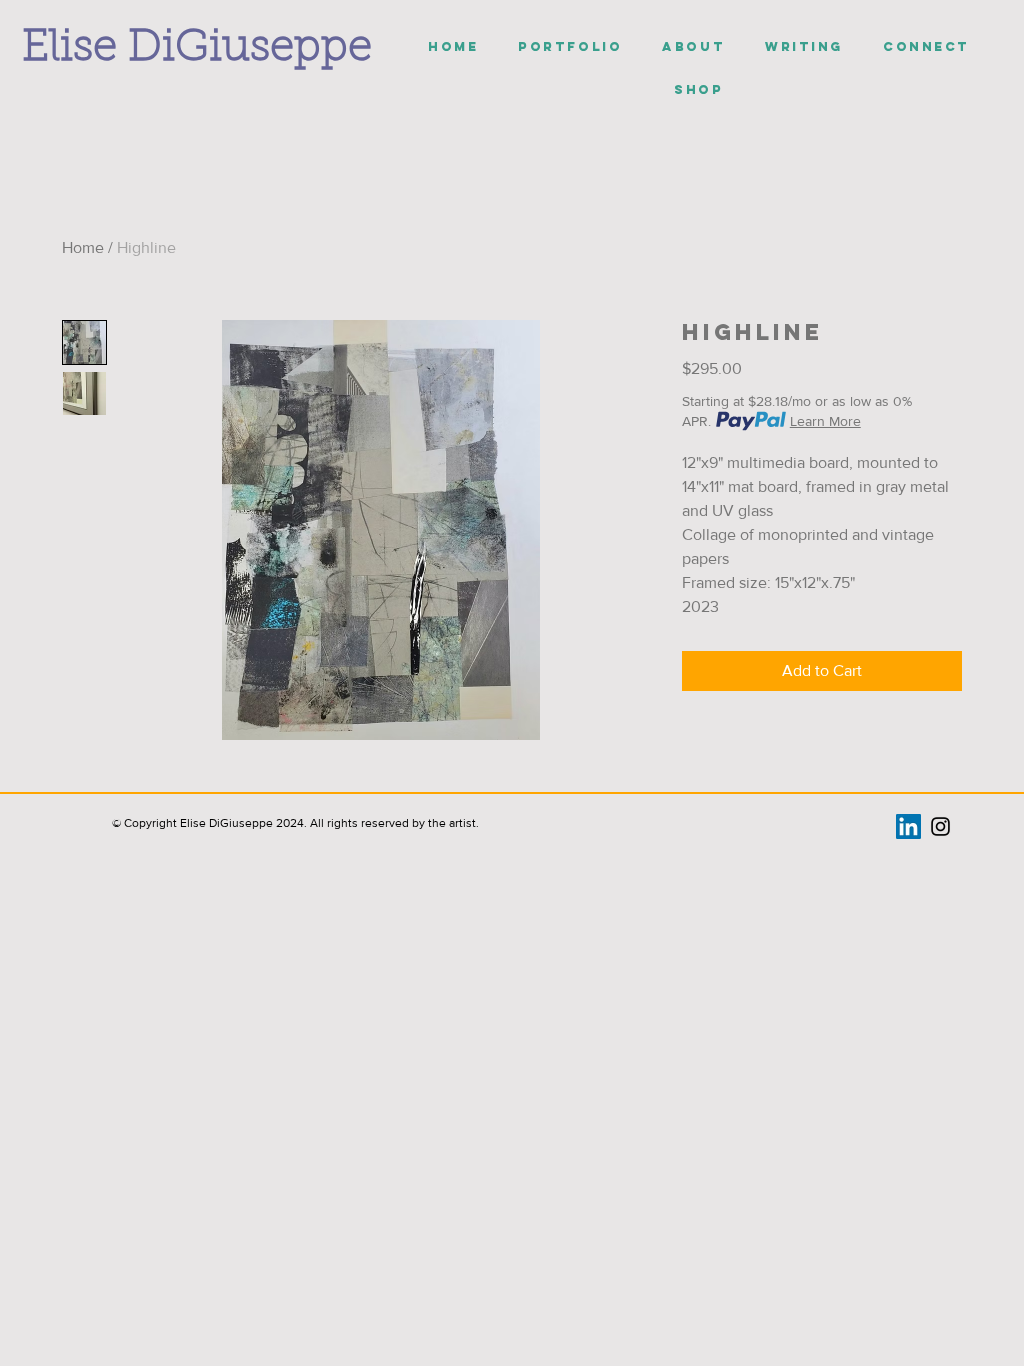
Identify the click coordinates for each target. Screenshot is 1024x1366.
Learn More (825, 421)
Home (83, 247)
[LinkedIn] (908, 826)
